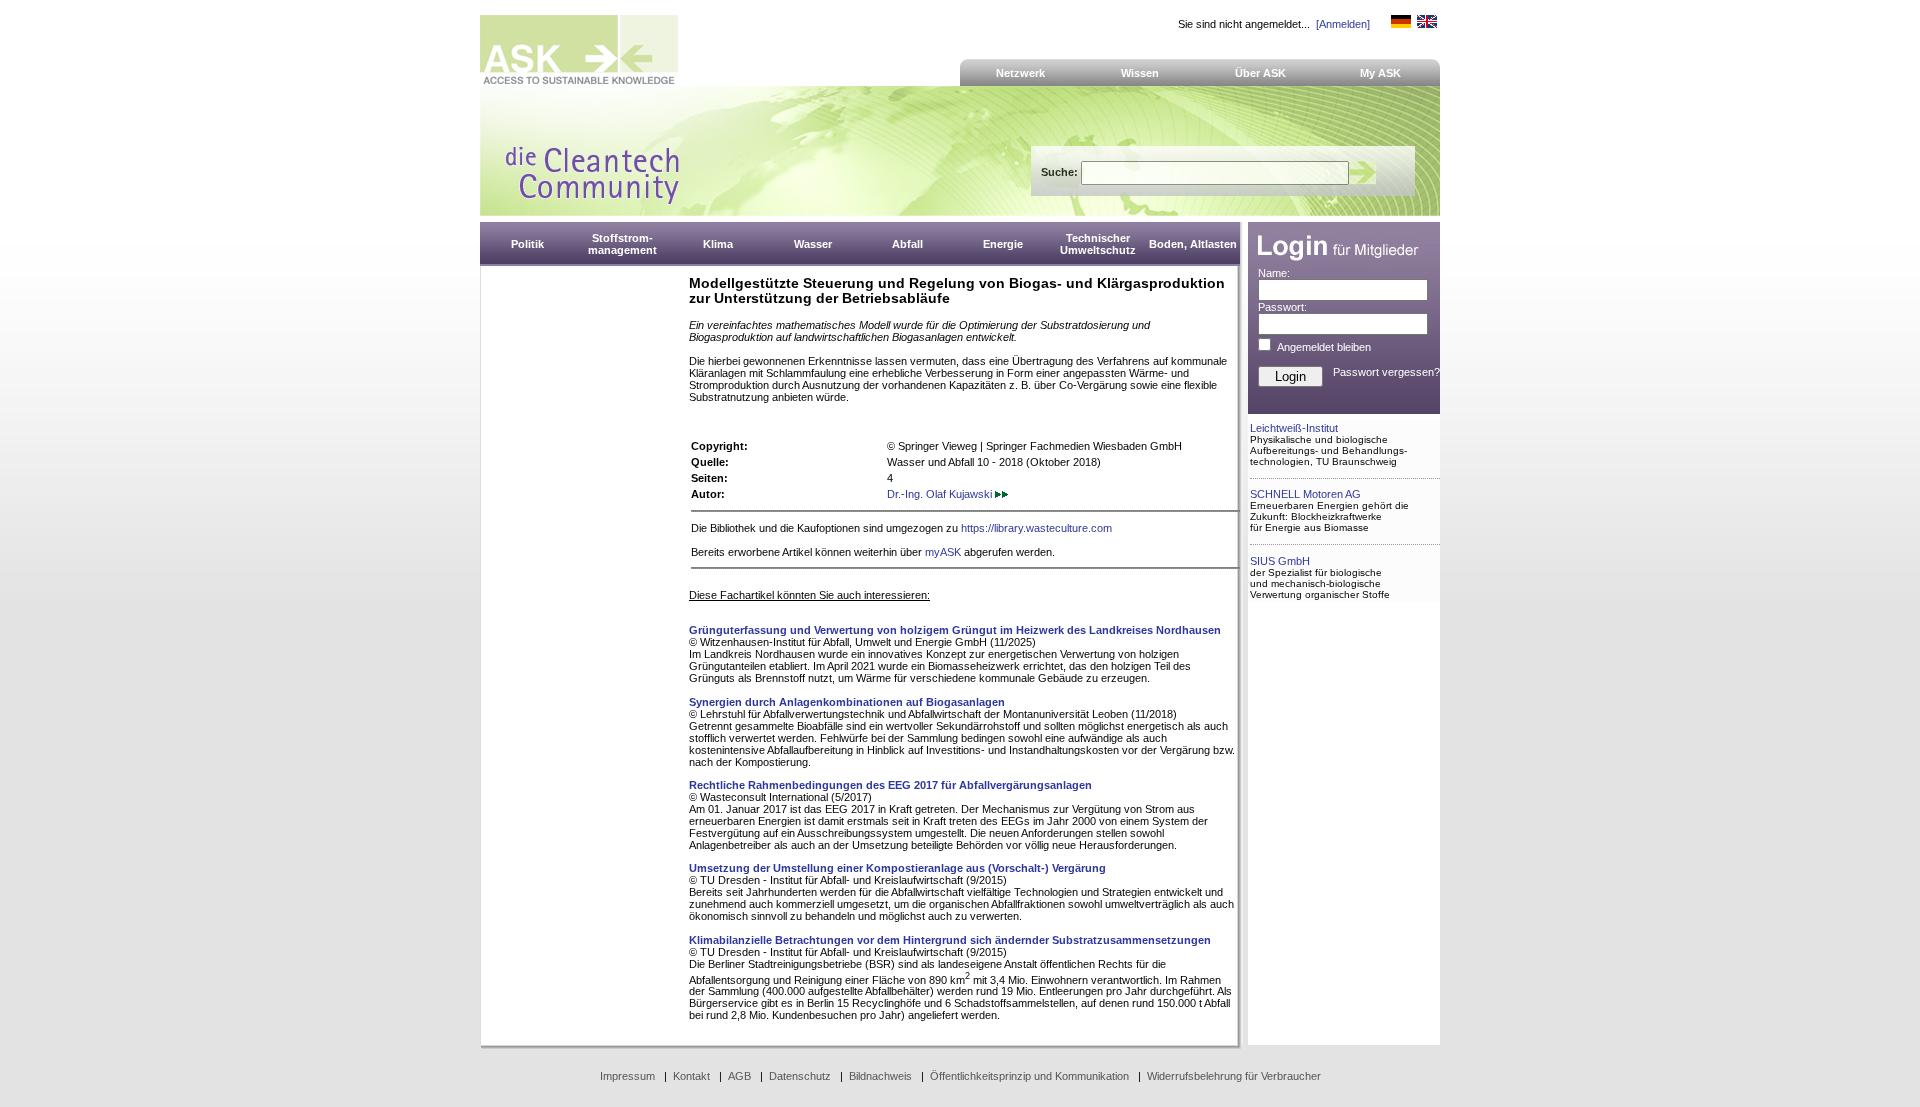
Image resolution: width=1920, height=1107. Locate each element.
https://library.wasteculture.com (1036, 528)
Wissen (1140, 73)
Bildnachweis (880, 1076)
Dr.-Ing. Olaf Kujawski (941, 494)
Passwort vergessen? (1386, 372)
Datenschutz (800, 1076)
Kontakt (691, 1076)
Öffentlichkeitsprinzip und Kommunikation (1029, 1076)
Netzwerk (1020, 73)
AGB (739, 1076)
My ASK (1380, 73)
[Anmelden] (1343, 24)
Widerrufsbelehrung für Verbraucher (1234, 1076)
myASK (943, 552)
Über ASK (1260, 73)
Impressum (627, 1076)
